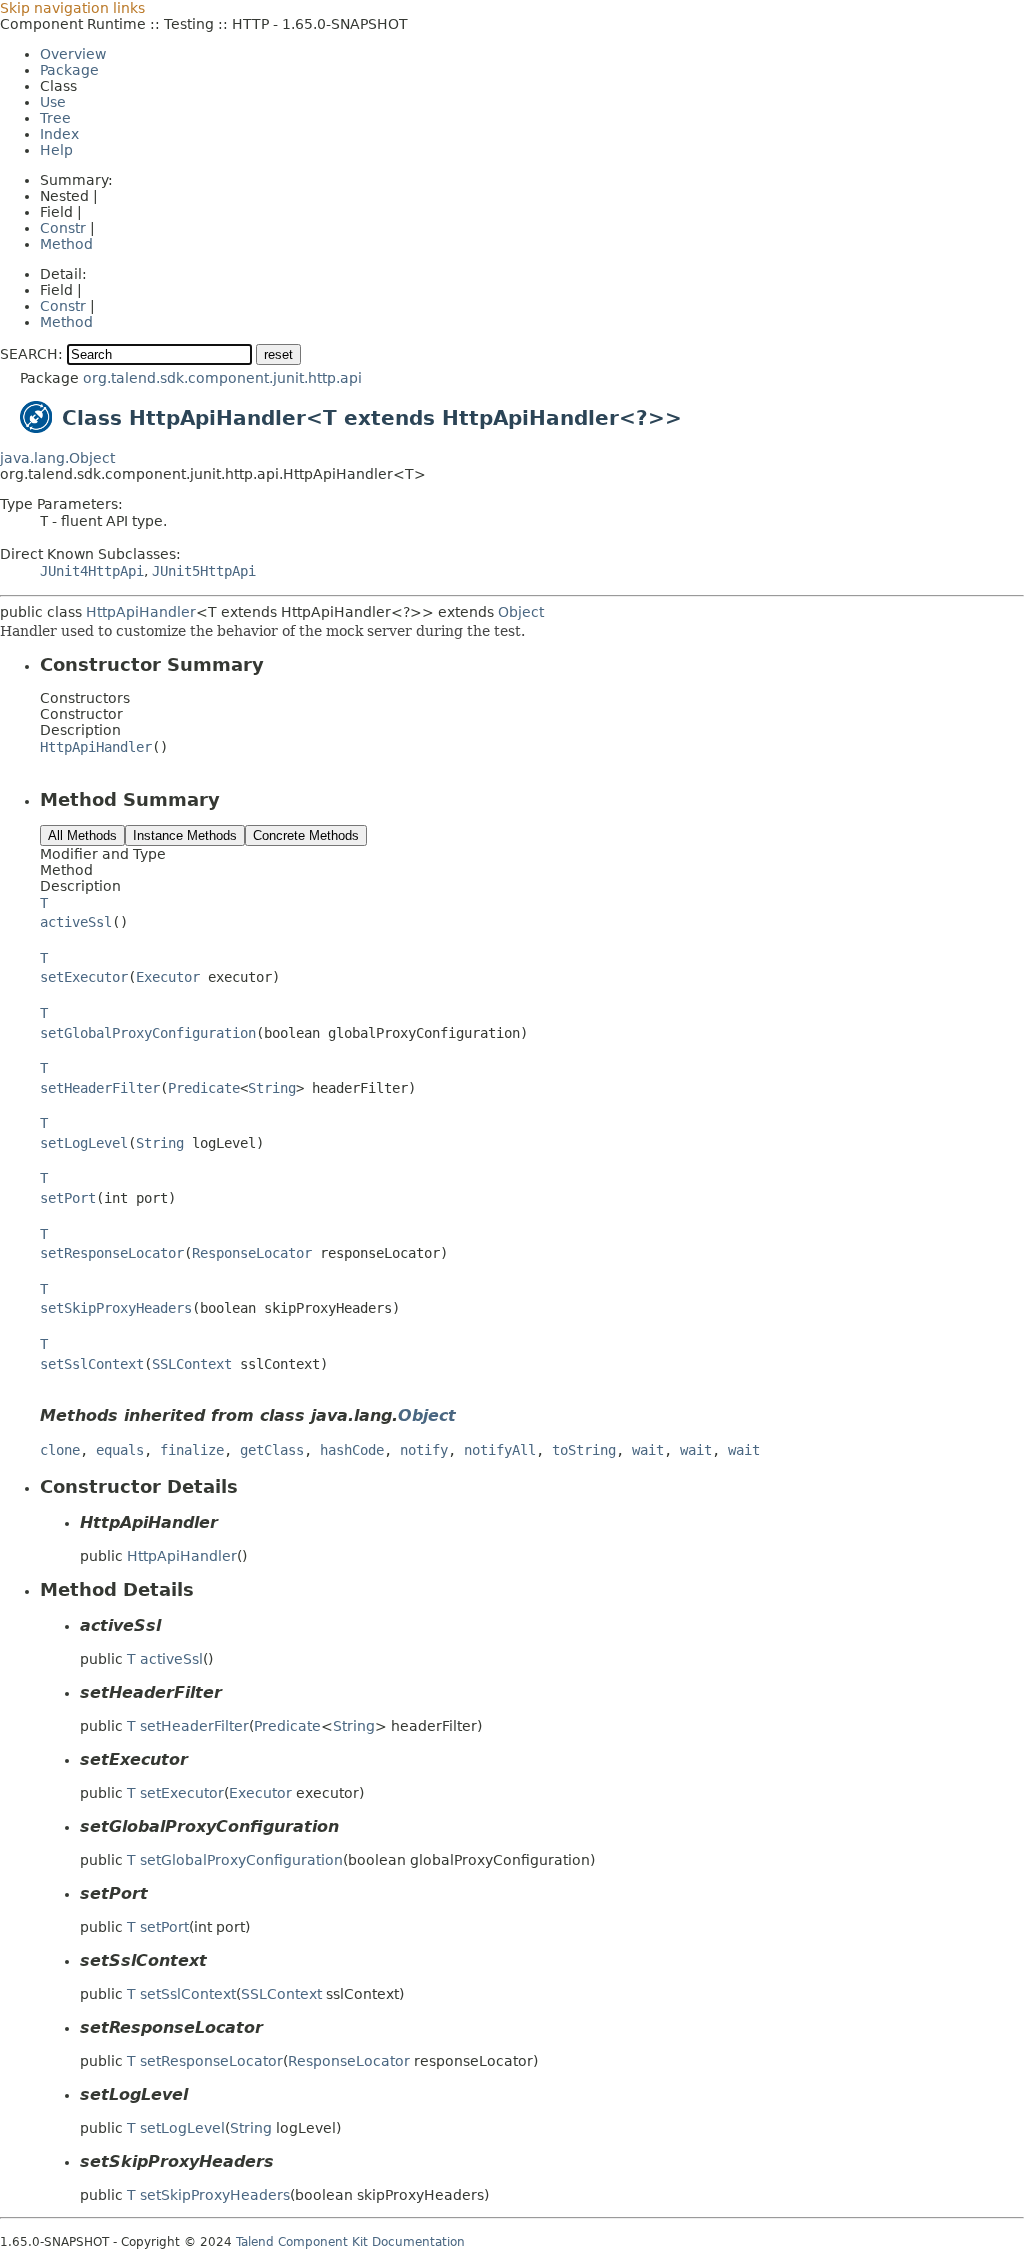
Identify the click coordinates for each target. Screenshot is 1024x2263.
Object (521, 612)
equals (120, 1450)
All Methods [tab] (82, 835)
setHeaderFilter (100, 1088)
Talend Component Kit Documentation (350, 2242)
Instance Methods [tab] (185, 835)
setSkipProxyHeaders (116, 1308)
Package (69, 70)
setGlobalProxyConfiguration (148, 1033)
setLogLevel (84, 1143)
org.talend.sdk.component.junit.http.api (222, 378)
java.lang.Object (57, 458)
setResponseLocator (112, 1253)
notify (424, 1450)
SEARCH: (31, 354)
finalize (192, 1450)
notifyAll (500, 1450)
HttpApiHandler (141, 612)
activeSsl (76, 922)
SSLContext (192, 1364)
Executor (168, 977)
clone (60, 1450)
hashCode (352, 1450)
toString (584, 1450)
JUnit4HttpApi (92, 571)
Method (66, 244)
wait (648, 1450)
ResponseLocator (252, 1253)
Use (53, 102)
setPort (68, 1198)
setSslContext (92, 1364)
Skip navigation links (72, 8)
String (272, 1088)
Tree (55, 118)
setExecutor (84, 977)
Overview (73, 54)
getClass (272, 1450)
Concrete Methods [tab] (306, 835)
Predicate (204, 1088)
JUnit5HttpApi (204, 571)
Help (56, 150)
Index (59, 134)
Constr (63, 228)
